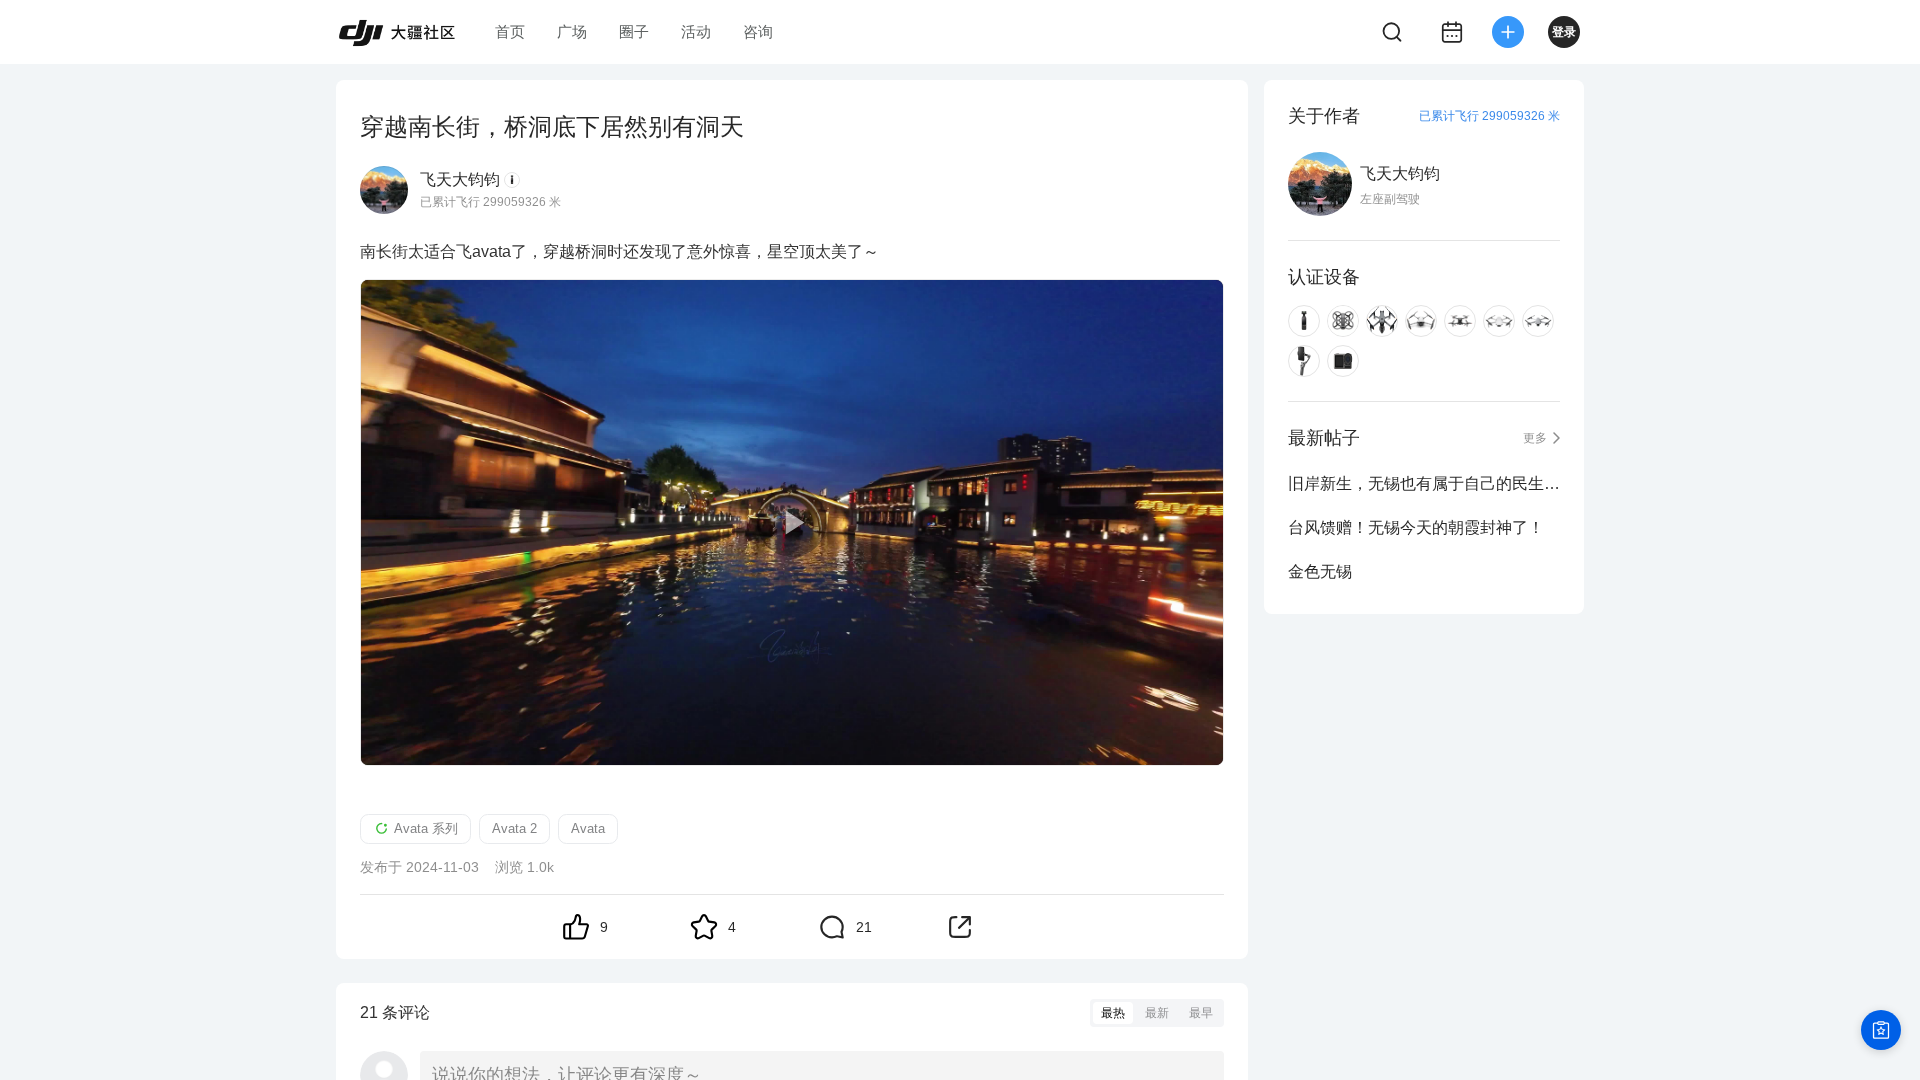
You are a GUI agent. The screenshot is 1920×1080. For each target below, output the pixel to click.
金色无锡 (1320, 571)
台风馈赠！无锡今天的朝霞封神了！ (1416, 527)
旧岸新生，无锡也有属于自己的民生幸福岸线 (1424, 483)
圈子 (634, 31)
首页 (510, 31)
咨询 (758, 31)
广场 (572, 31)
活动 (696, 31)
